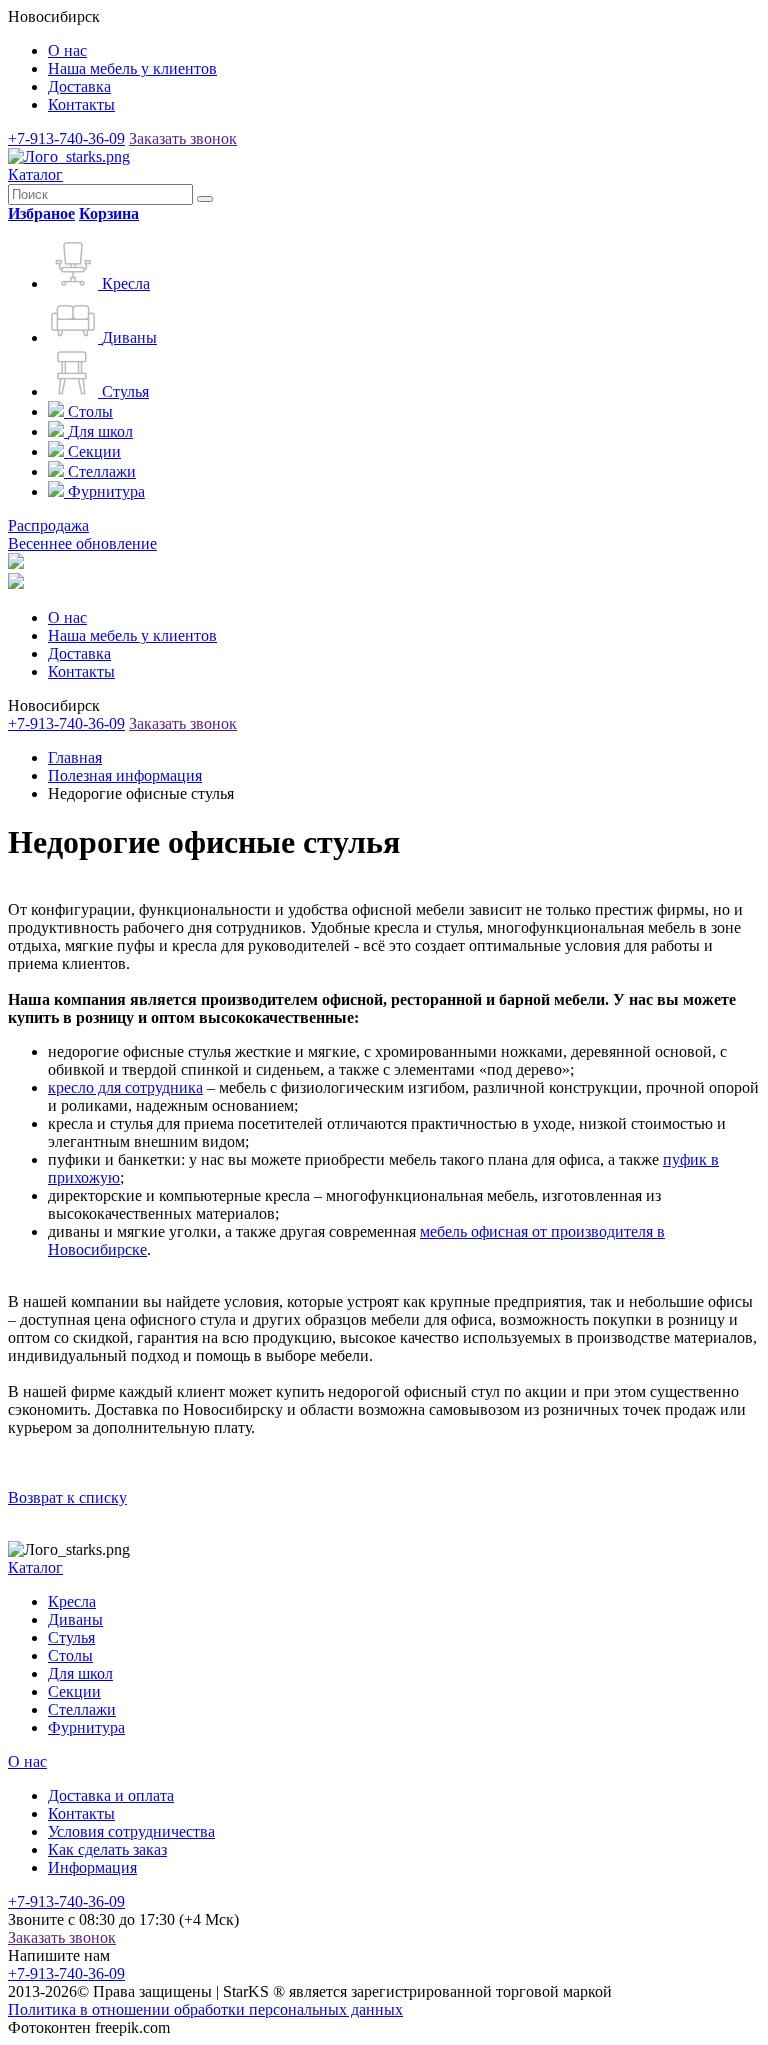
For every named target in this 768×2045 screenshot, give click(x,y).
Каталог (35, 174)
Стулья (71, 1637)
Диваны (75, 1619)
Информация (92, 1867)
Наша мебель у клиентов (132, 68)
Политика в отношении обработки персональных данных (205, 2009)
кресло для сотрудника (125, 1087)
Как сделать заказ (107, 1849)
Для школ (80, 1673)
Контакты (81, 104)
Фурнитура (86, 1727)
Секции (74, 1691)
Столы (70, 1655)
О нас (67, 50)
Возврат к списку (67, 1497)
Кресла (72, 1601)
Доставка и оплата (111, 1795)
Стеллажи (82, 1709)
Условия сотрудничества (131, 1831)
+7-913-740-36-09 (66, 138)
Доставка (79, 86)
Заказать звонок (183, 138)
